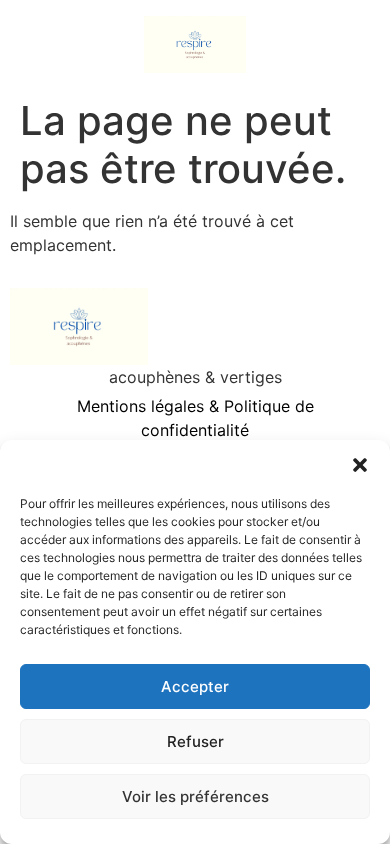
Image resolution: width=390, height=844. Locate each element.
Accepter (195, 686)
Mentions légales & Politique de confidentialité (195, 418)
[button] (360, 465)
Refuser (195, 741)
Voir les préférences (195, 796)
